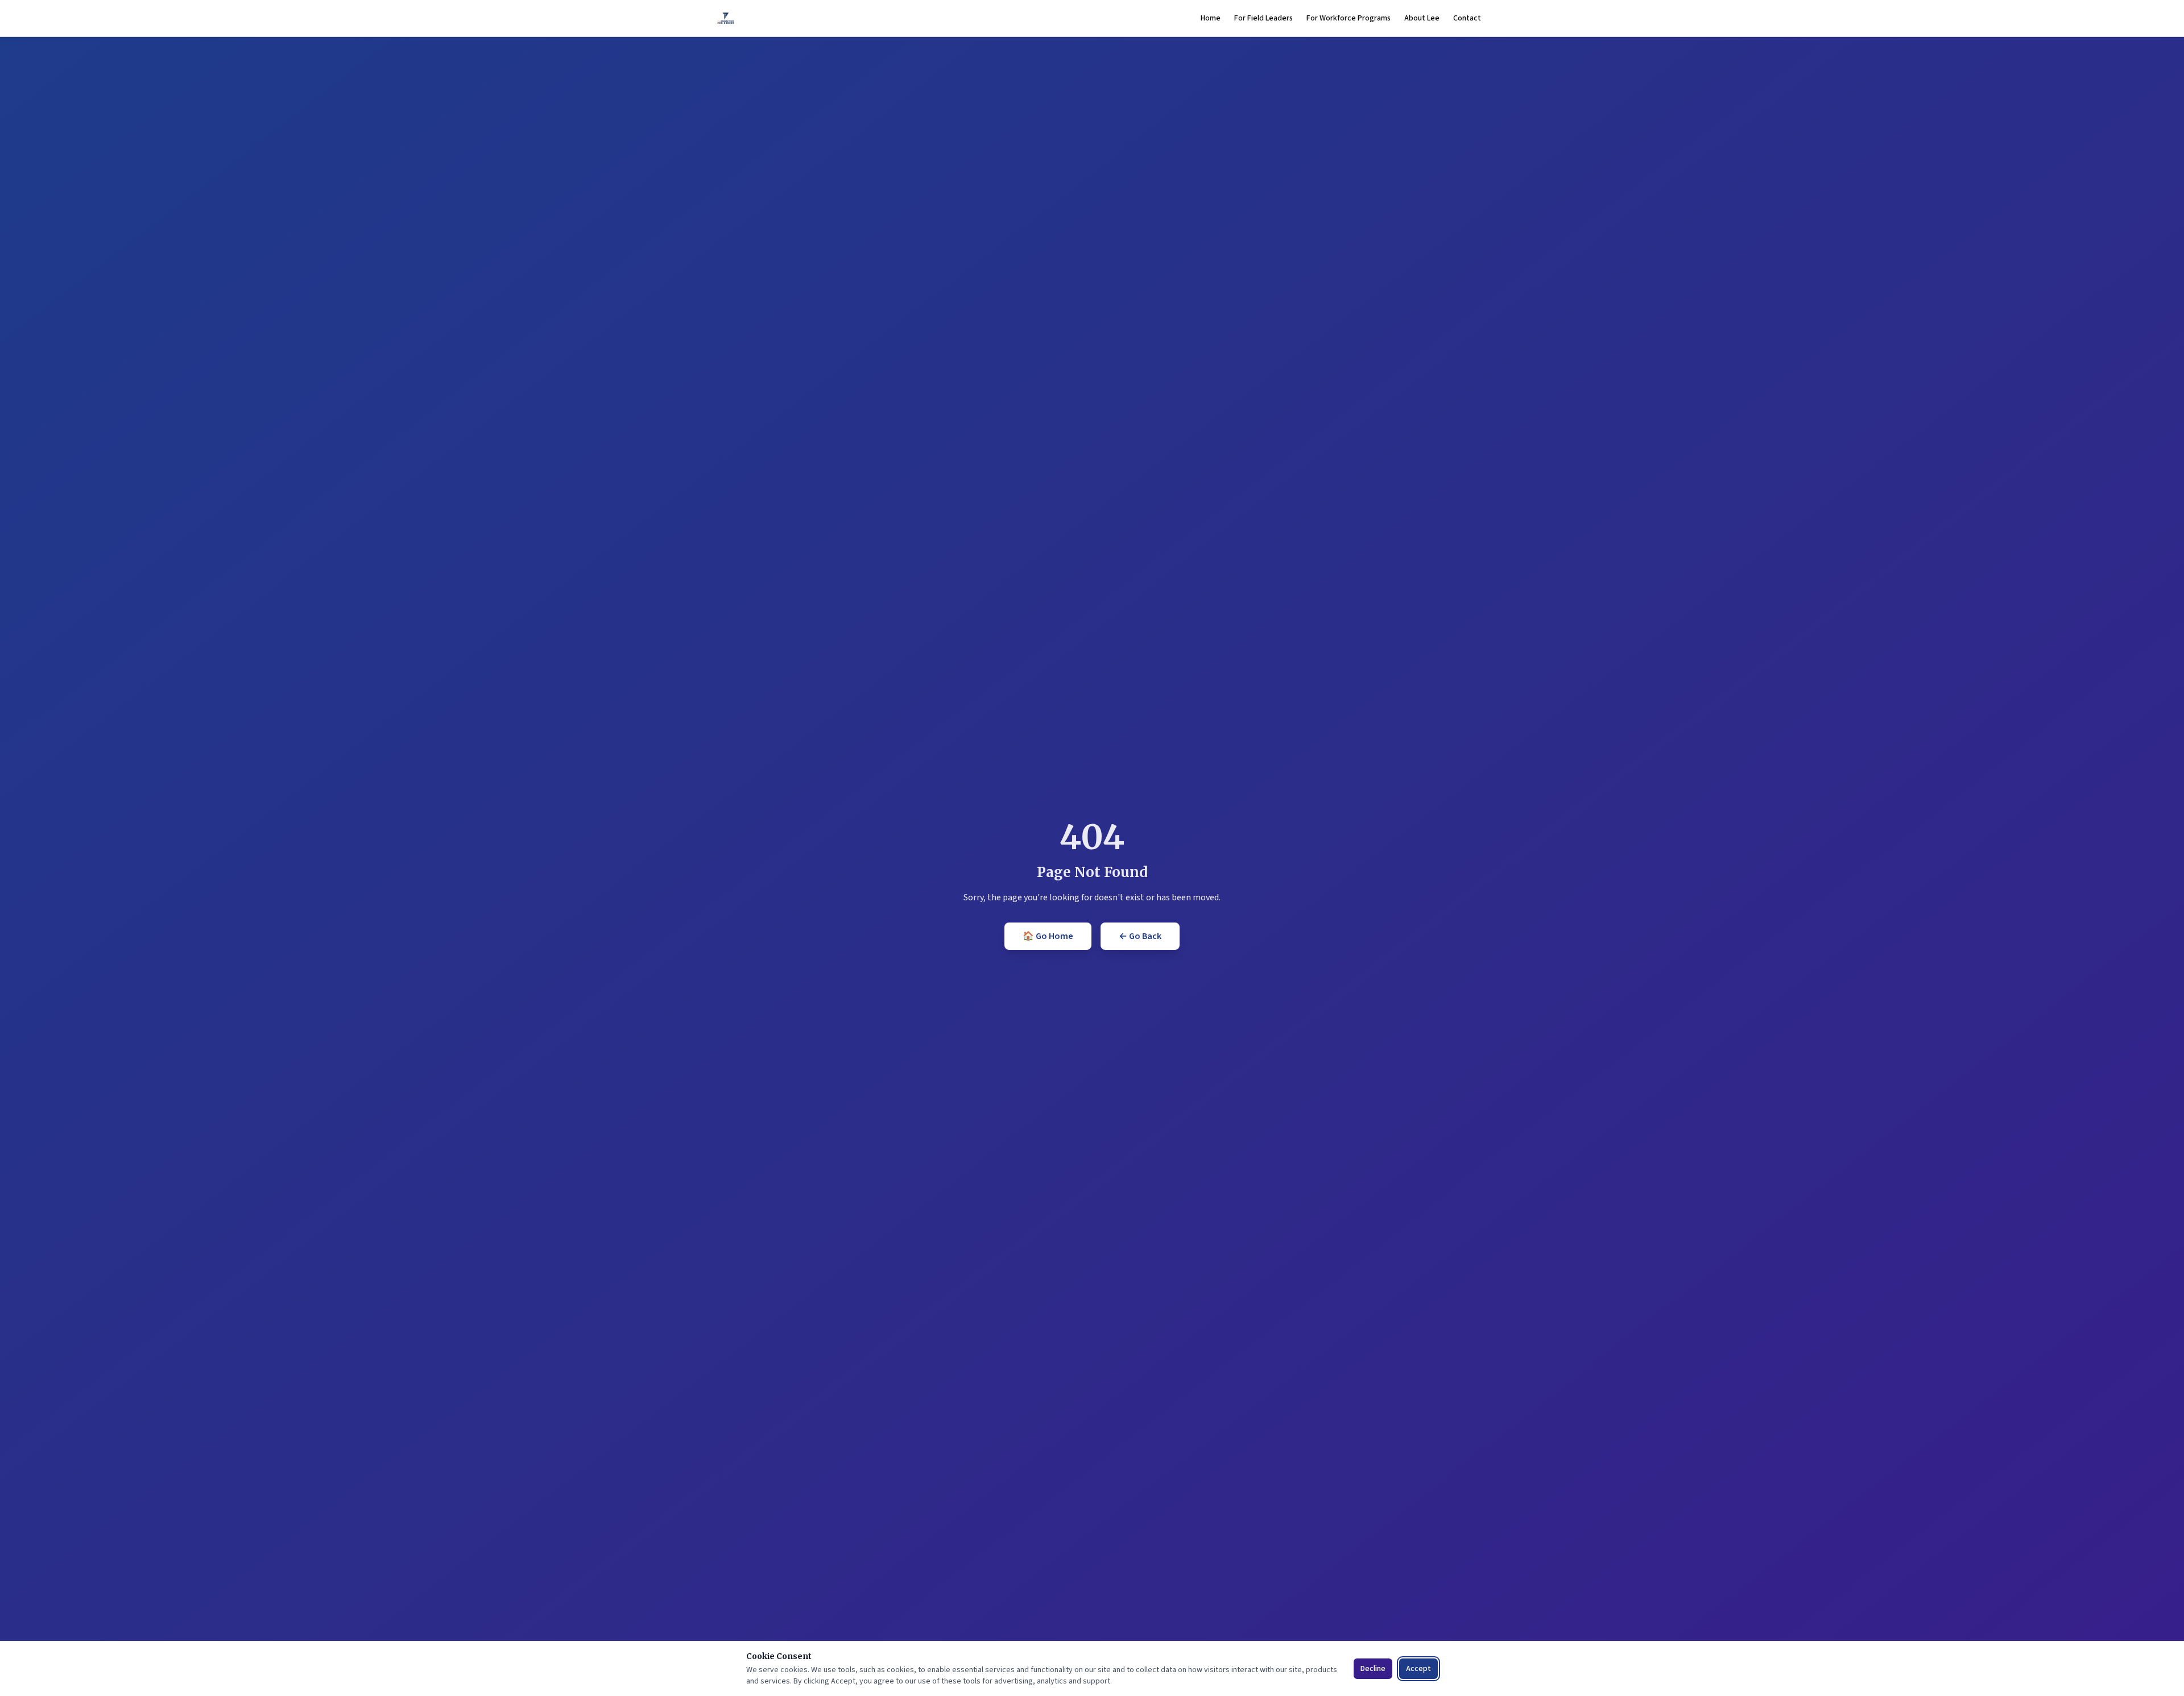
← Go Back (1140, 936)
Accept (1418, 1669)
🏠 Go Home (1048, 936)
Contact (1467, 18)
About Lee (1422, 18)
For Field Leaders (1263, 18)
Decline (1373, 1669)
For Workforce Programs (1349, 18)
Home (1211, 18)
